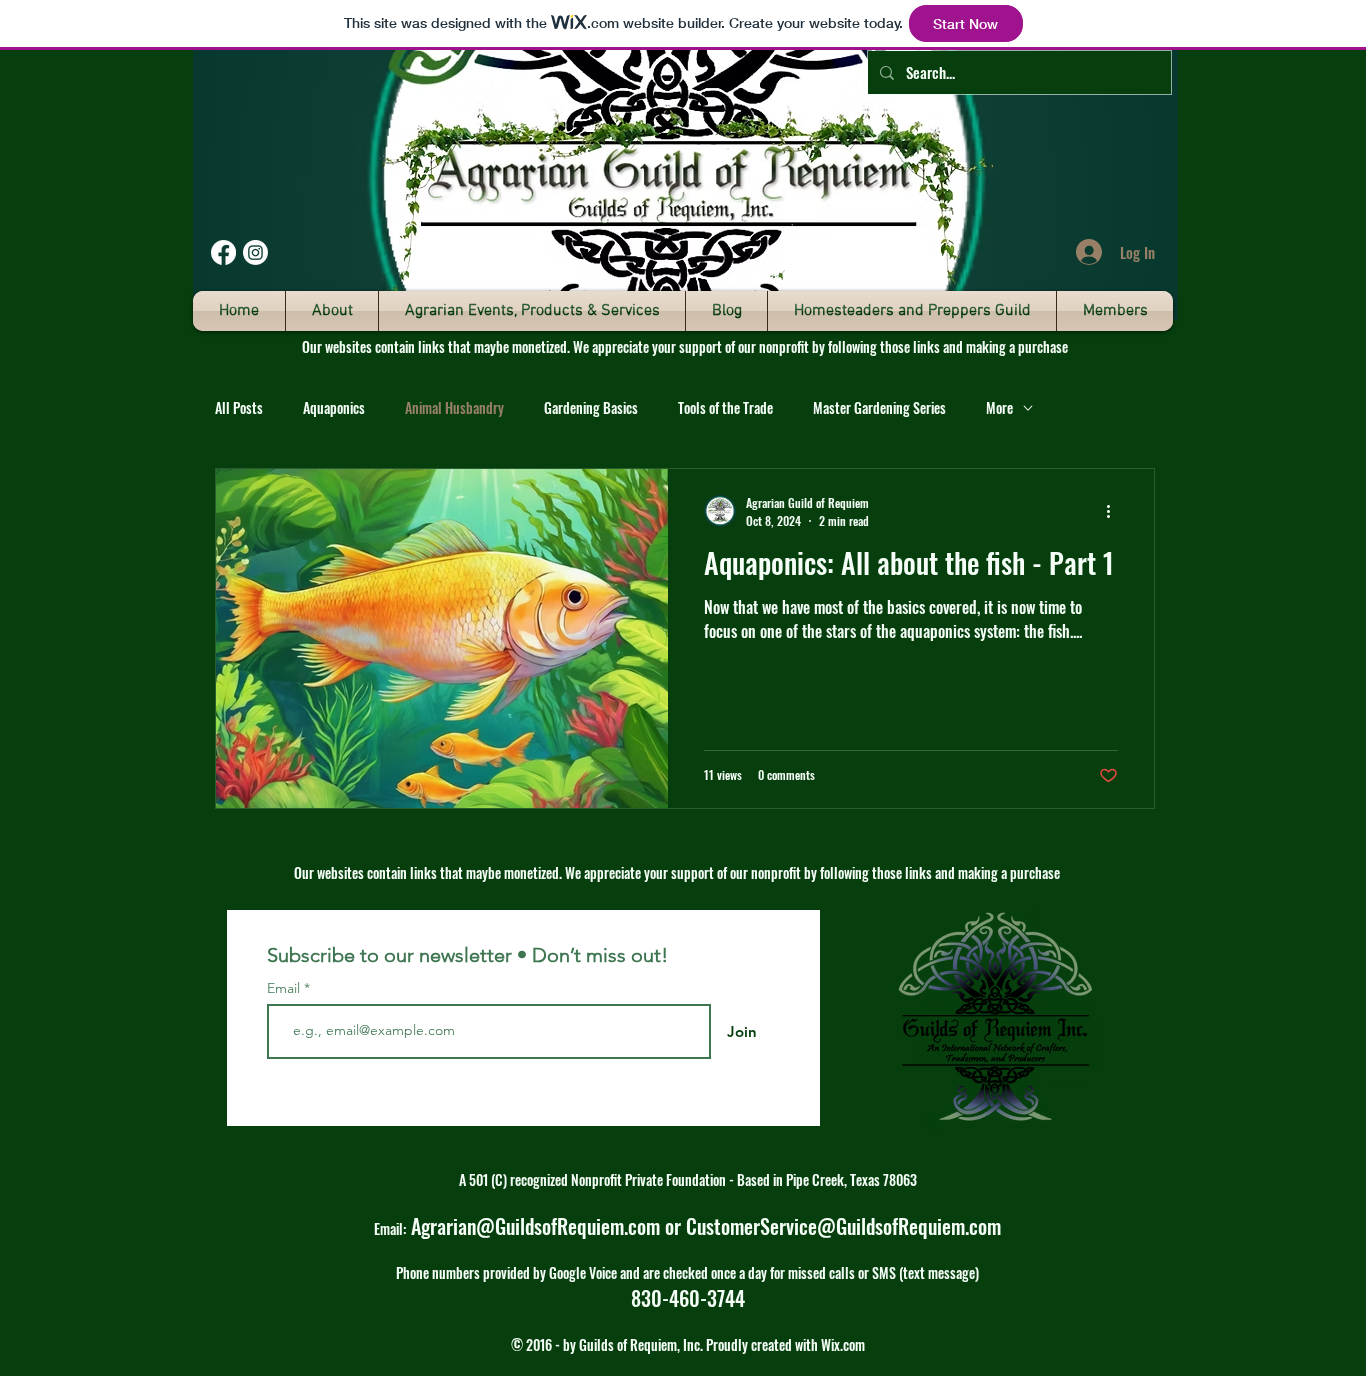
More (999, 408)
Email (285, 988)
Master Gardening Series (879, 408)
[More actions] (1115, 511)
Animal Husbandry (454, 408)
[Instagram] (255, 252)
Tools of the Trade (725, 408)
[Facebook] (223, 252)
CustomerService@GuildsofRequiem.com (843, 1226)
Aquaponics (334, 408)
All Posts (239, 408)
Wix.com (843, 1344)
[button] (532, 311)
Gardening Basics (591, 408)
